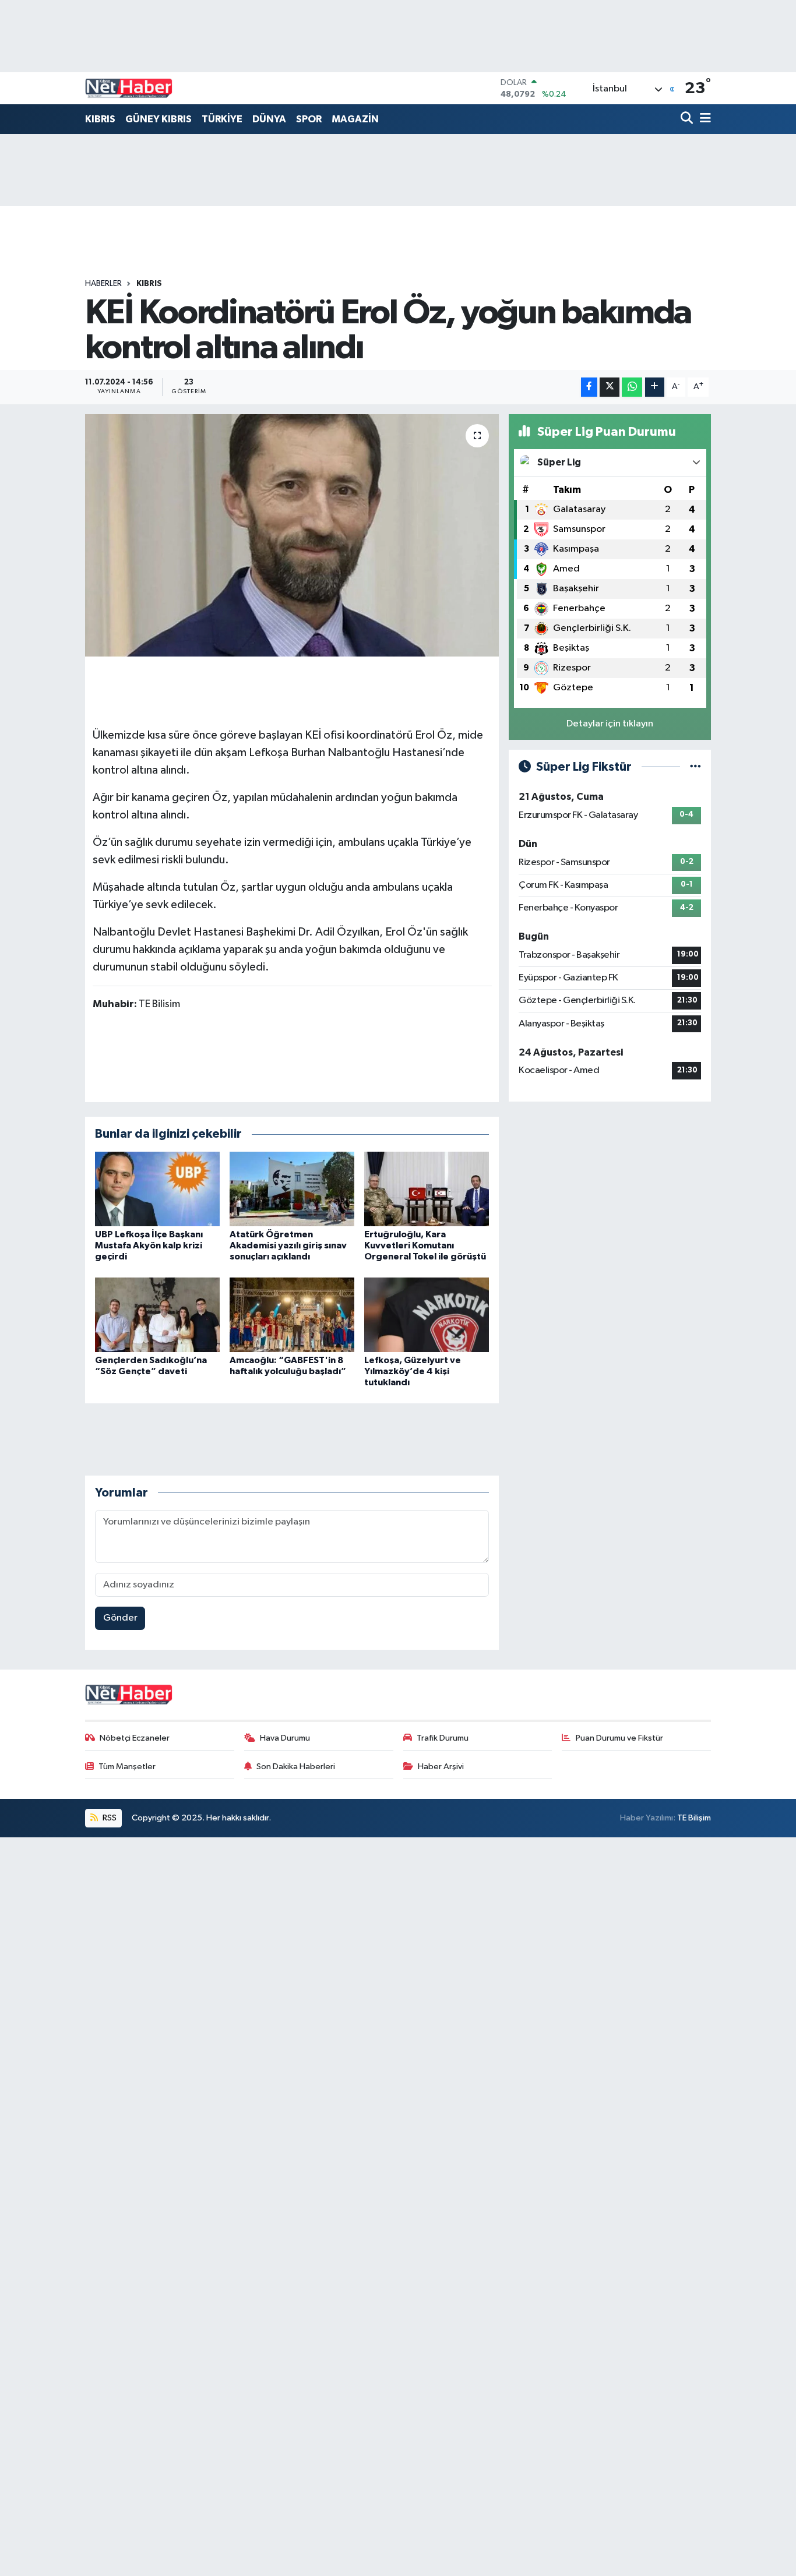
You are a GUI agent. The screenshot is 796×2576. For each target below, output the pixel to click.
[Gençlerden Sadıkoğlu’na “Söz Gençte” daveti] (157, 1315)
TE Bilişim (694, 1818)
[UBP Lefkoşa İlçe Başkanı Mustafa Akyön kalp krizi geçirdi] (157, 1189)
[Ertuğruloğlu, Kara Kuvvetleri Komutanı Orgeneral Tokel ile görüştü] (427, 1189)
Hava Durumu (285, 1738)
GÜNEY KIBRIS (159, 119)
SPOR (309, 119)
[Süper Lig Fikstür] (695, 767)
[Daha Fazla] (655, 387)
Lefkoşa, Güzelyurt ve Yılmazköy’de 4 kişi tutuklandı (413, 1371)
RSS (109, 1818)
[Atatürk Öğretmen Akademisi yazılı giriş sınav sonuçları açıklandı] (292, 1189)
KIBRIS (100, 119)
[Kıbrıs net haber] (129, 89)
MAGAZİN (355, 119)
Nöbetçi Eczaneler (135, 1738)
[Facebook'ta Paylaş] (589, 387)
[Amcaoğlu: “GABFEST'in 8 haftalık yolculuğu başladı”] (292, 1315)
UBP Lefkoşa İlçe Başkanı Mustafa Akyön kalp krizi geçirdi (149, 1245)
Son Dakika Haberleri (296, 1767)
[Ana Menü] (703, 119)
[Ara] (688, 119)
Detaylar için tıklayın (610, 724)
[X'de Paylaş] (610, 387)
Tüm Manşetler (127, 1767)
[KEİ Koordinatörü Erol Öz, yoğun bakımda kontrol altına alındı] (292, 535)
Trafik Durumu (443, 1738)
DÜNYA (269, 119)
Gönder (120, 1618)
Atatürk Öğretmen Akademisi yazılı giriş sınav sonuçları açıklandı (288, 1245)
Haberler (103, 284)
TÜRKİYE (222, 119)
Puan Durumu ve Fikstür (619, 1738)
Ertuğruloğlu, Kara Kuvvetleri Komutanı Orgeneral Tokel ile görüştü (425, 1245)
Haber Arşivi (441, 1767)
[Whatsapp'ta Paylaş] (632, 387)
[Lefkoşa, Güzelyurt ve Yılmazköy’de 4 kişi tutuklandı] (427, 1315)
